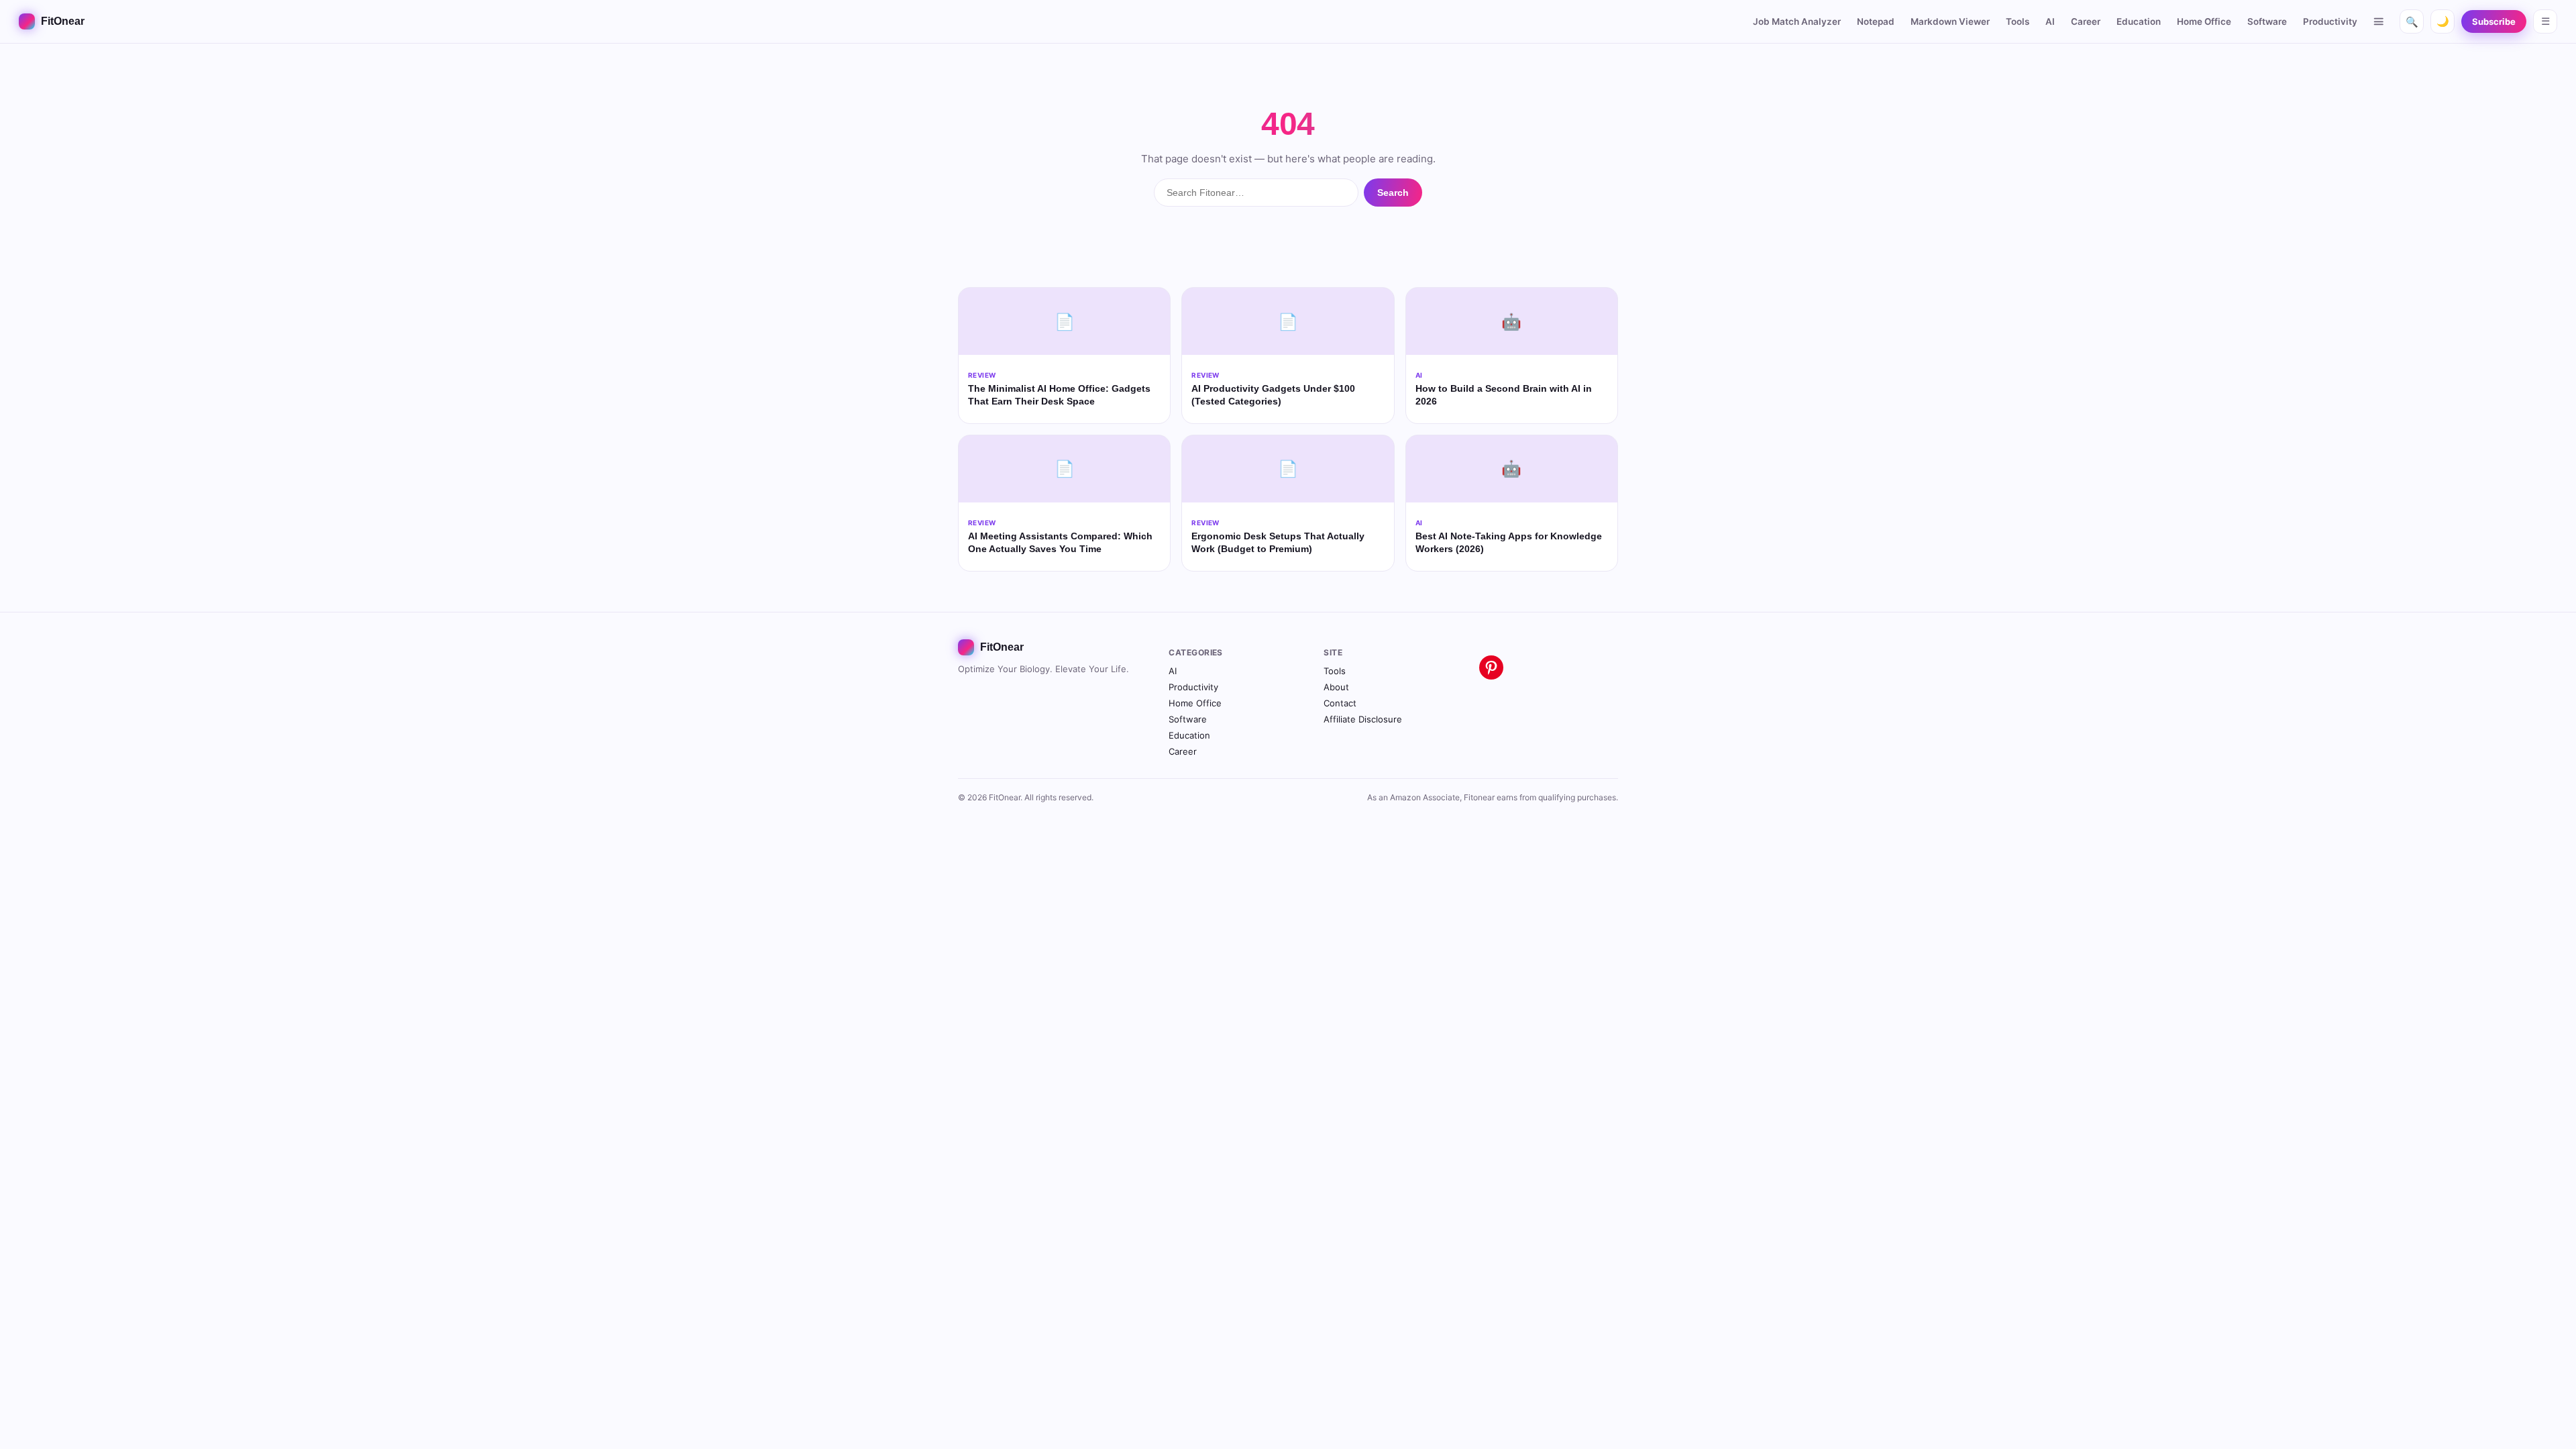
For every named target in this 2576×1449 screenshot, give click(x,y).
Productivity (2330, 21)
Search (1393, 193)
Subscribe (2494, 21)
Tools (2018, 21)
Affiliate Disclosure (1363, 719)
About (1336, 687)
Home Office (2204, 21)
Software (2267, 21)
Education (2139, 21)
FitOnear (63, 21)
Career (2086, 21)
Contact (1340, 703)
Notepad (1876, 21)
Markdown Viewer (1950, 21)
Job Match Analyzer (1797, 21)
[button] (2379, 21)
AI (2050, 21)
